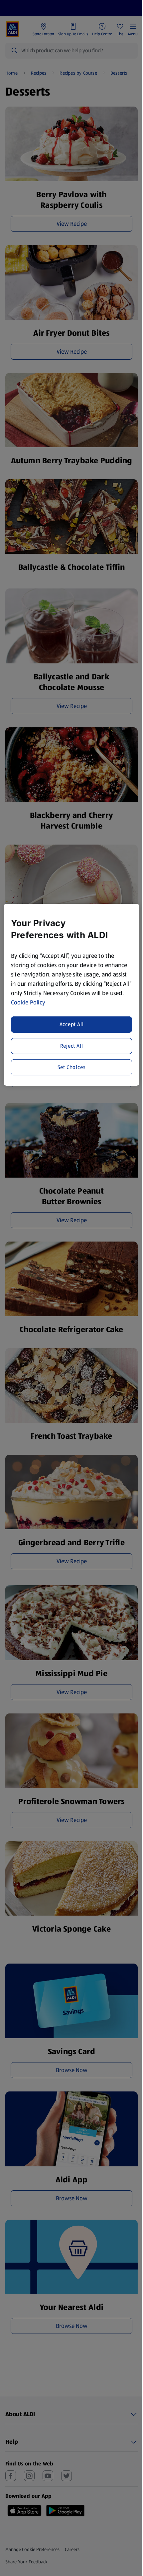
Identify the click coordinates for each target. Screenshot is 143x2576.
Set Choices (72, 1067)
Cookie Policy (28, 1002)
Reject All (72, 1046)
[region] (72, 995)
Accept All (72, 1024)
